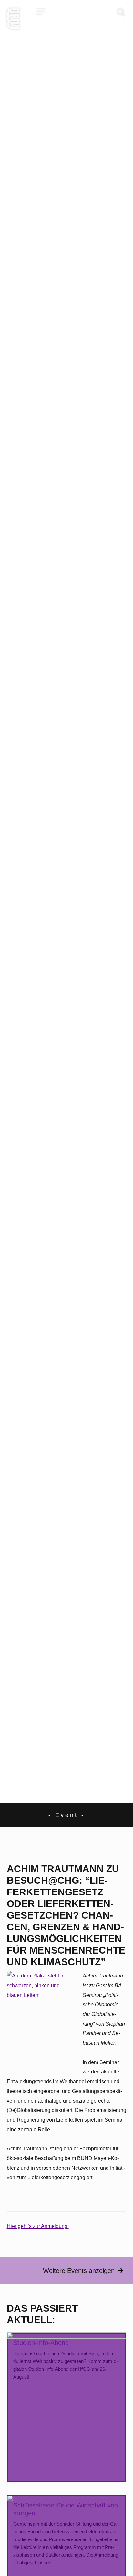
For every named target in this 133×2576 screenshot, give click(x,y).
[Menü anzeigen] (41, 12)
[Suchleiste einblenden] (121, 12)
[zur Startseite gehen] (13, 20)
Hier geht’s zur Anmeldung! (38, 2226)
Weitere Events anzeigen (79, 2271)
